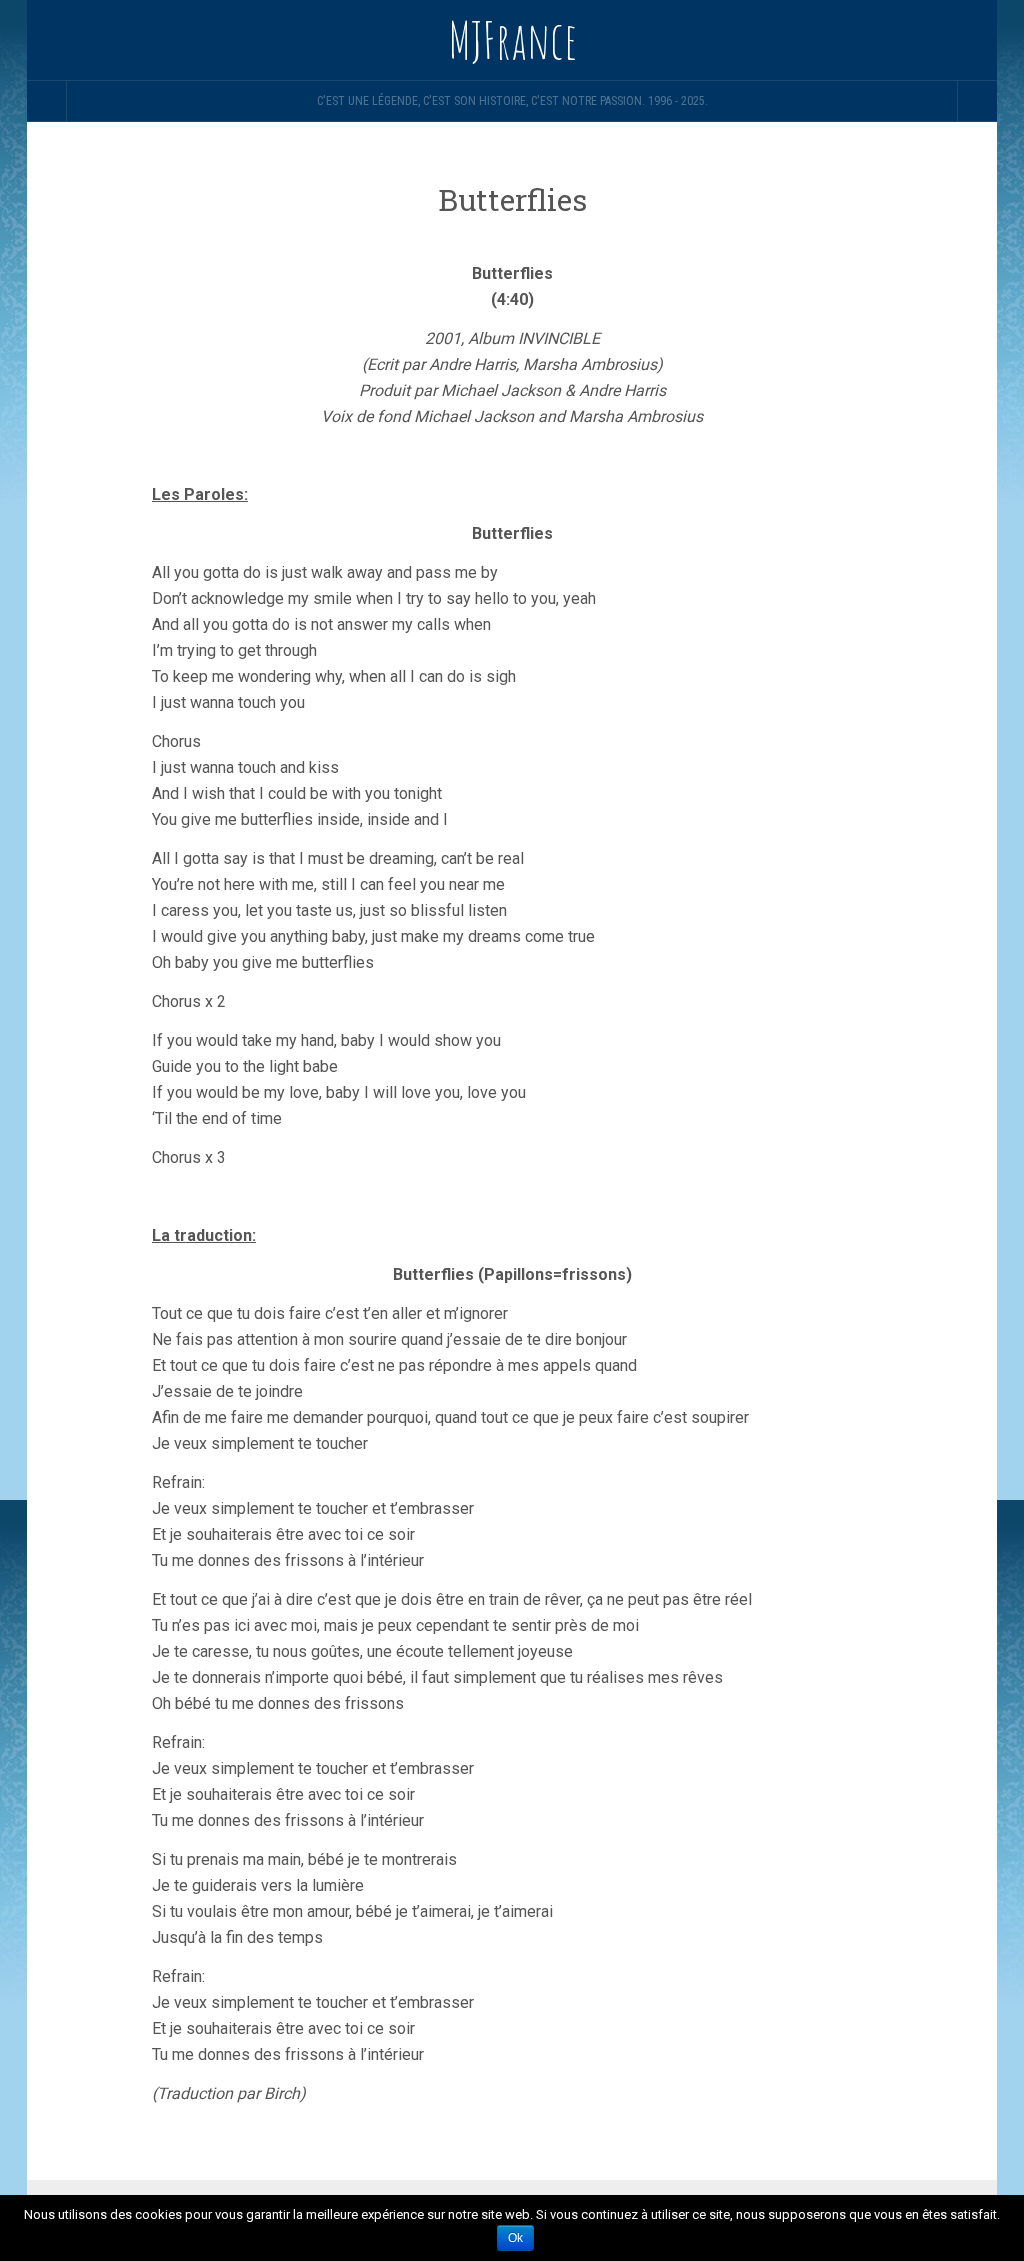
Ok (515, 2238)
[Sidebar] (47, 101)
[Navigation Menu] (977, 101)
